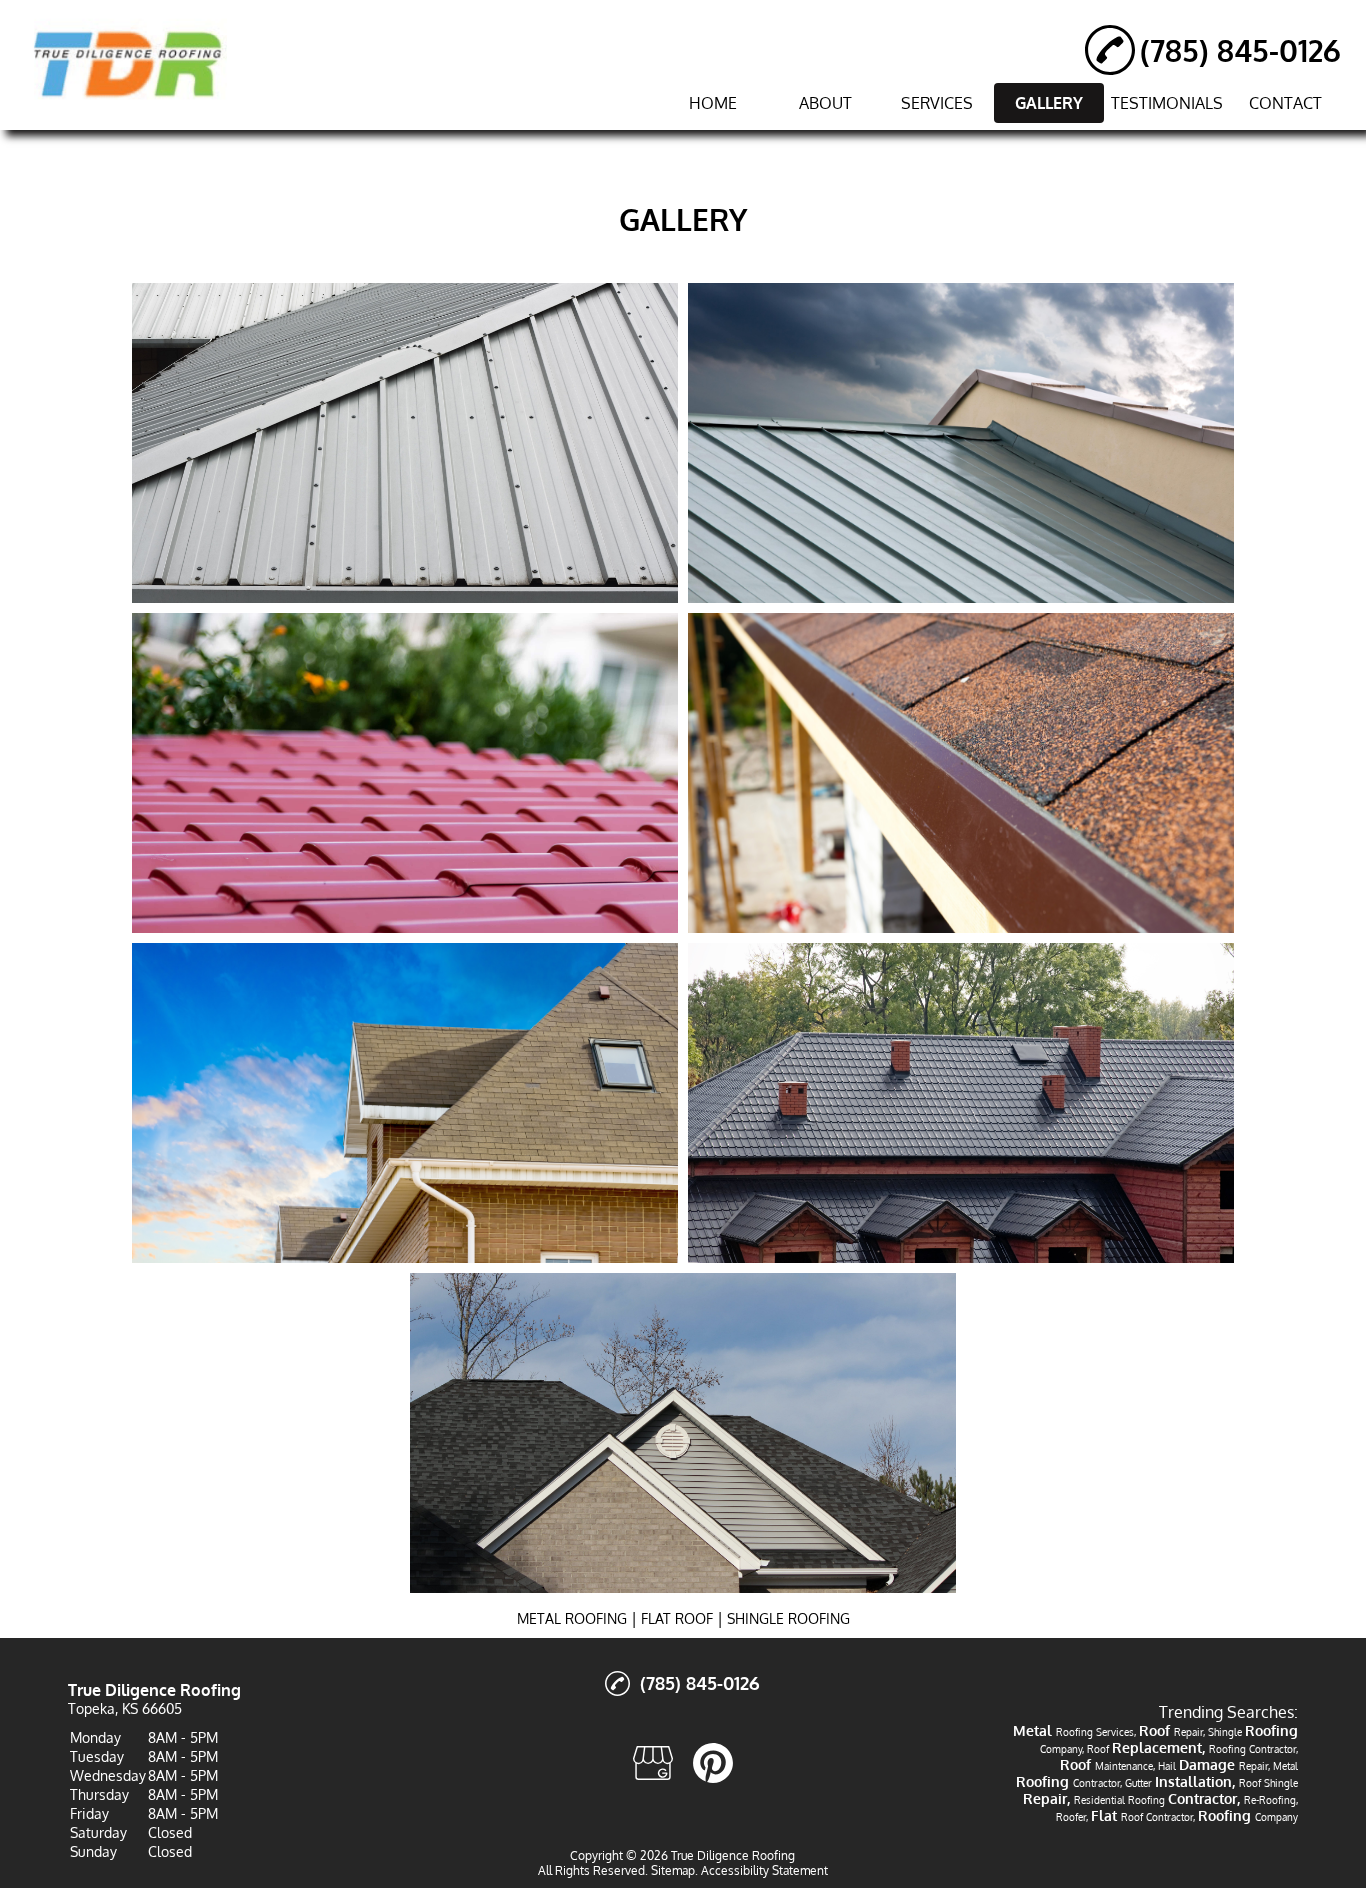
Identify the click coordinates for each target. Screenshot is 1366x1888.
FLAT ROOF (677, 1618)
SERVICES (937, 103)
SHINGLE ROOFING (788, 1618)
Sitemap (673, 1870)
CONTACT (1285, 103)
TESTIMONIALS (1167, 103)
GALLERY (1049, 103)
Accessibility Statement (764, 1870)
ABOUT (825, 103)
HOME (713, 103)
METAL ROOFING (572, 1618)
